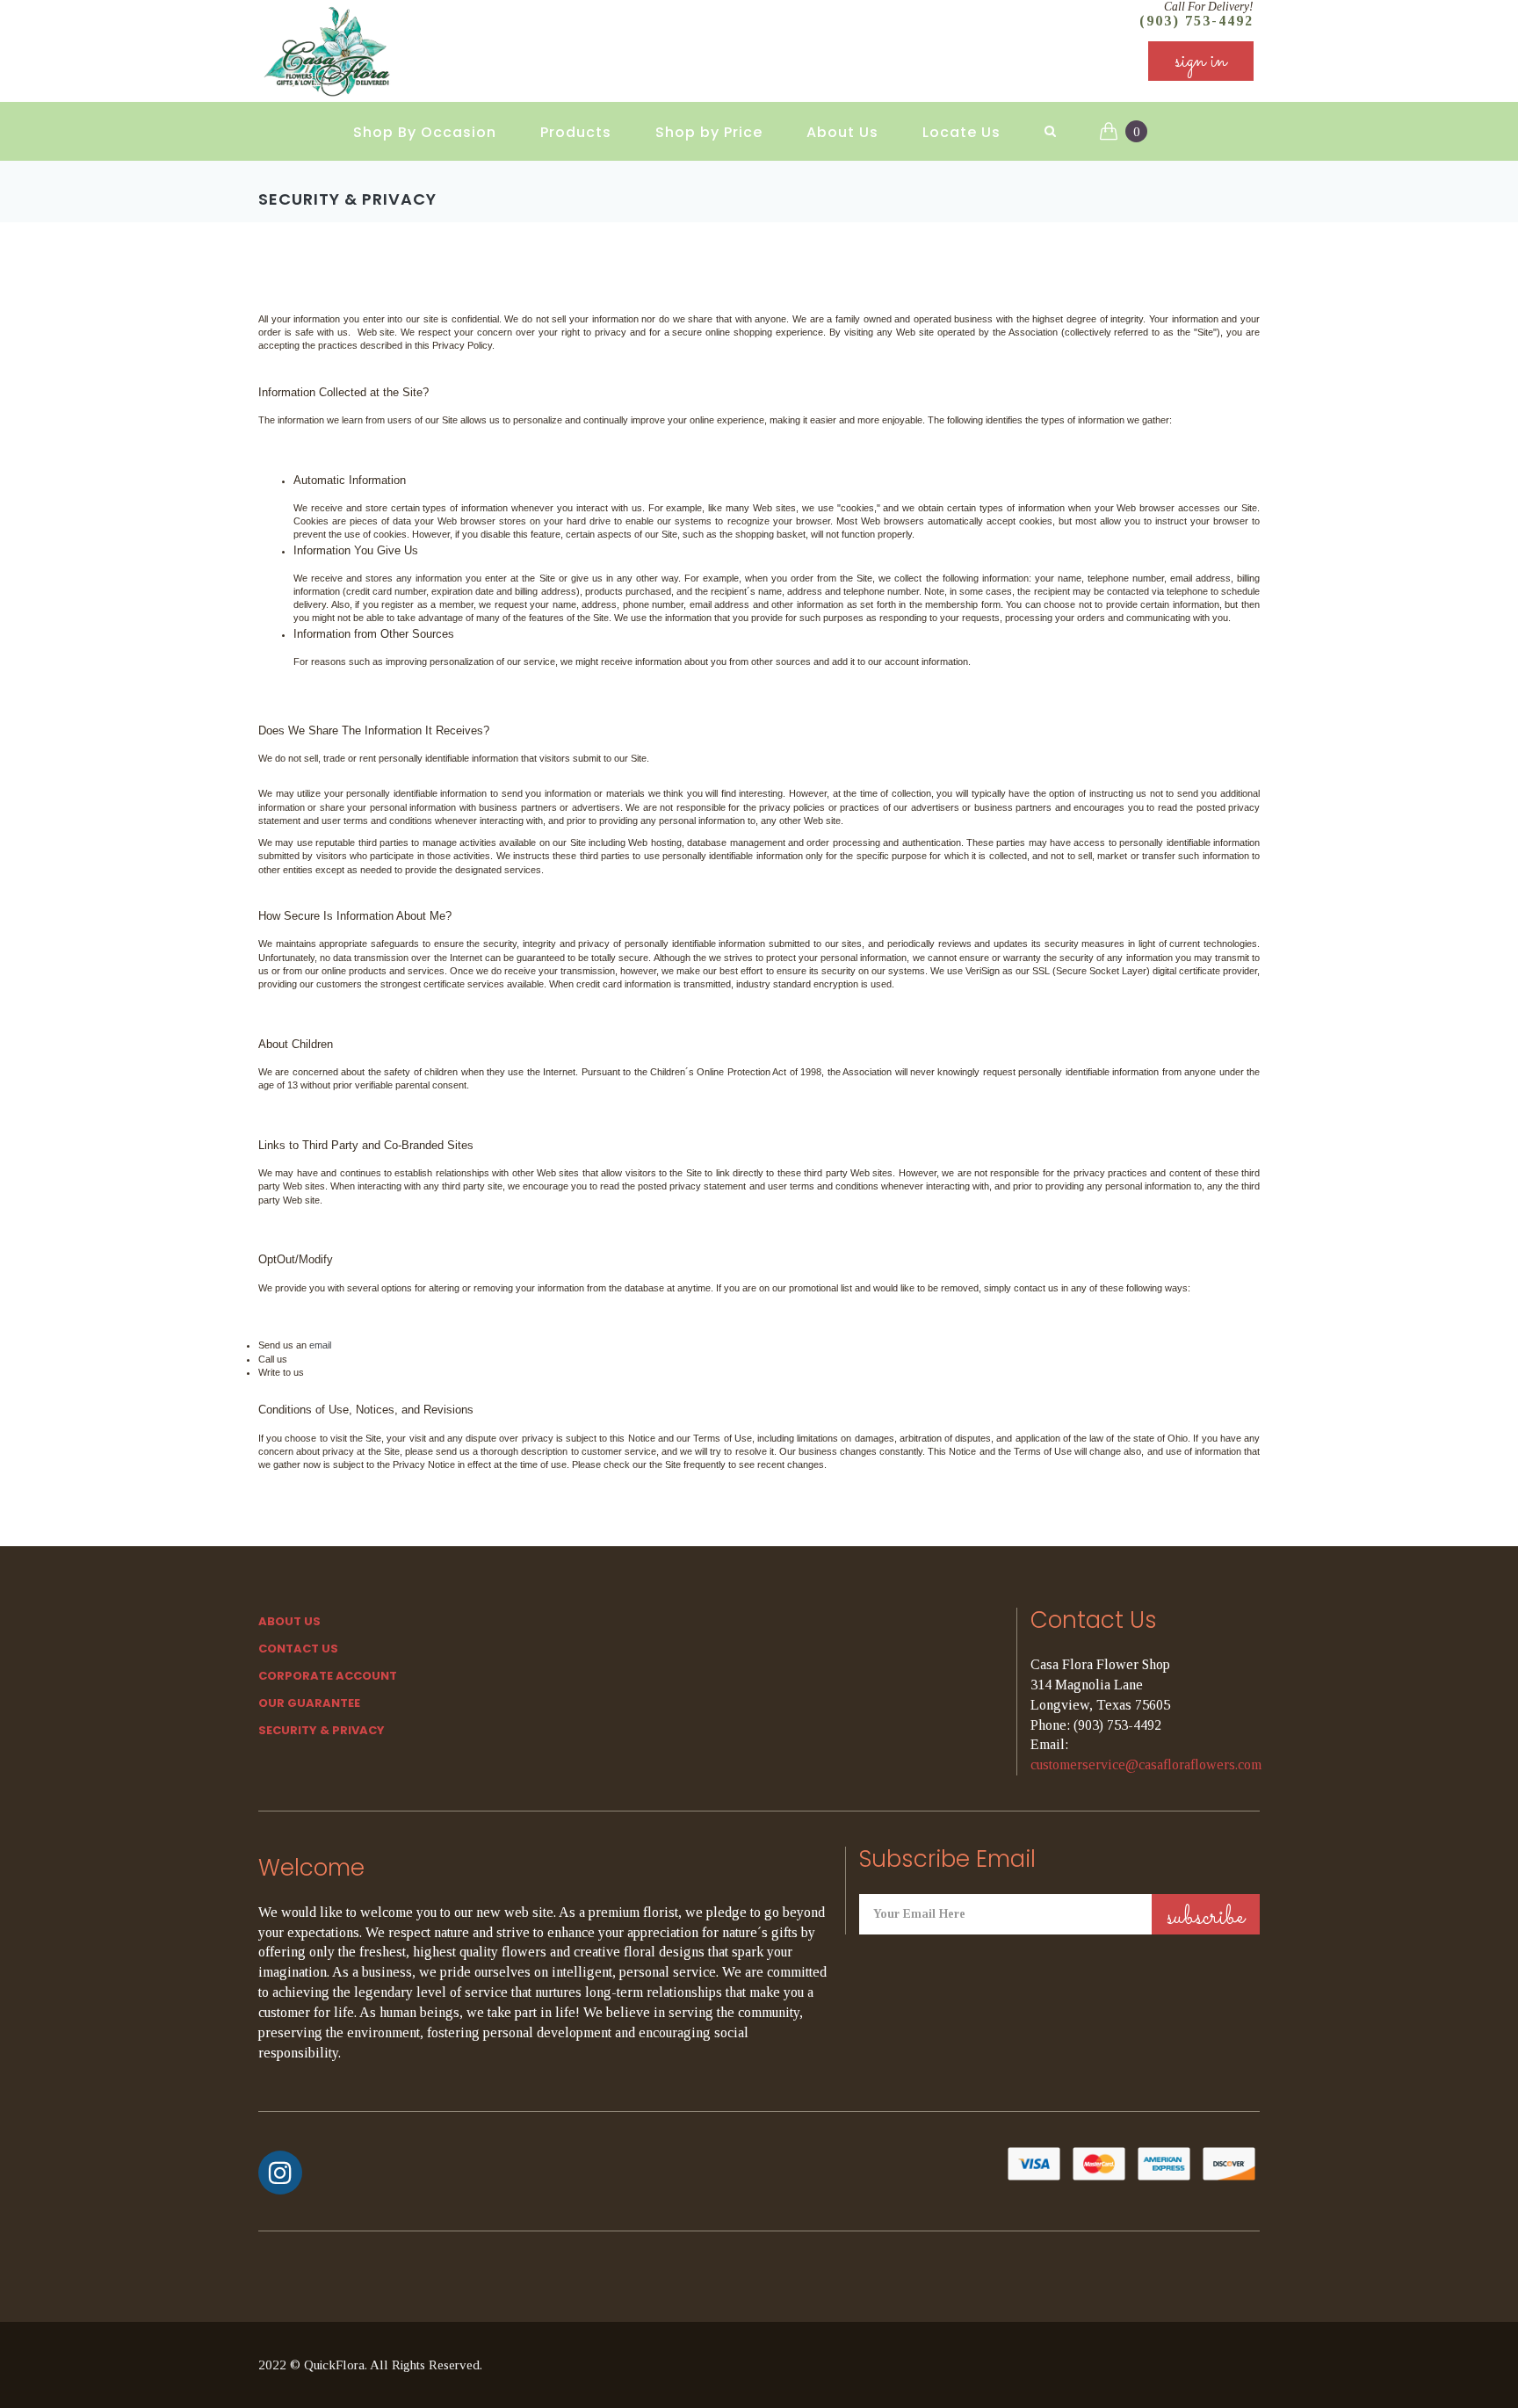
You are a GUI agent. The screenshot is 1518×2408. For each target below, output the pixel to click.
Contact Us (298, 1649)
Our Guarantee (309, 1703)
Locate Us (961, 132)
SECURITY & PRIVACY (322, 1730)
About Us (842, 132)
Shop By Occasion (425, 132)
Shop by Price (709, 132)
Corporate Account (328, 1676)
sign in (1201, 61)
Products (576, 132)
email (320, 1345)
